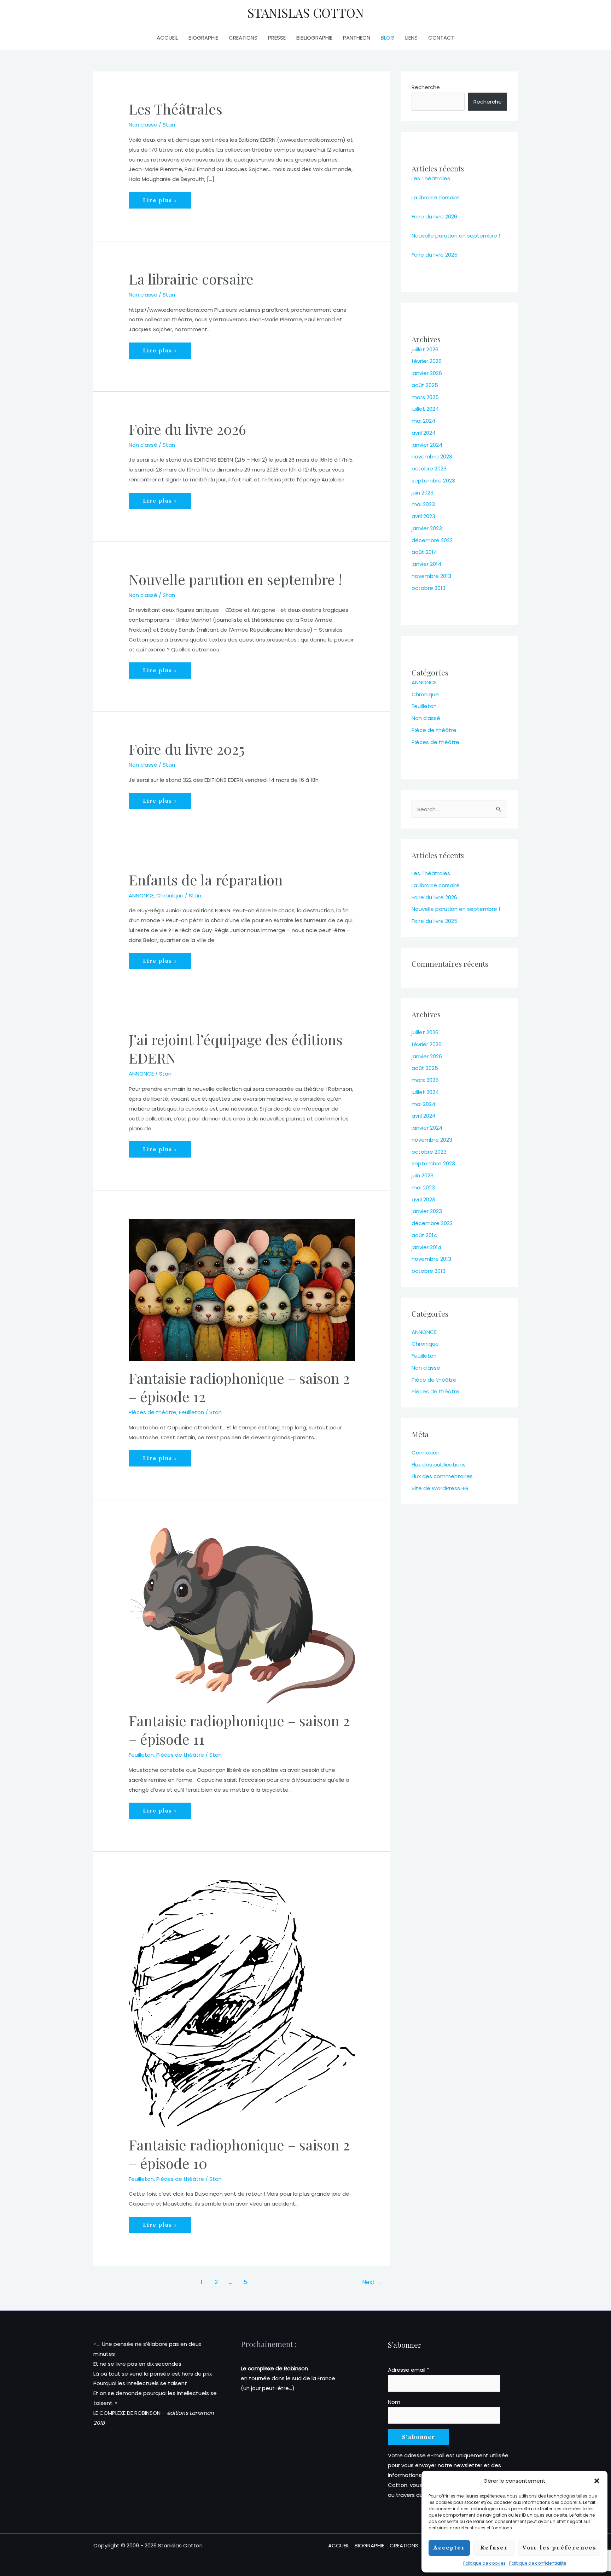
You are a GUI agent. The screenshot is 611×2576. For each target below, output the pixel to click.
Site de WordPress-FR (440, 1488)
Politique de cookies (484, 2563)
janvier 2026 (427, 373)
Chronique (170, 895)
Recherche (426, 87)
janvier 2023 (427, 528)
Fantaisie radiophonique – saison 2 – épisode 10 (239, 2154)
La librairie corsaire (191, 279)
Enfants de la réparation (206, 880)
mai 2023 (423, 504)
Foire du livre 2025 (187, 749)
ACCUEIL (167, 38)
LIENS (411, 38)
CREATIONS (243, 38)
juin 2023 (423, 493)
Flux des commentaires (442, 1476)
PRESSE (277, 38)
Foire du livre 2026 (187, 429)
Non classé (143, 125)
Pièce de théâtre (434, 730)
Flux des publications (439, 1465)
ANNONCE (141, 895)
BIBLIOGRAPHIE (314, 38)
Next (372, 2282)
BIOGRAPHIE (203, 38)
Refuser (494, 2548)
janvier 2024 (427, 445)
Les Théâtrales (176, 109)
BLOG (388, 38)
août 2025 (425, 385)
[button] (597, 2481)
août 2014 (424, 552)
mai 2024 (423, 421)
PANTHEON (357, 38)
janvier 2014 (426, 564)
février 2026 (427, 361)
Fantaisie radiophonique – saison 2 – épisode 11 (239, 1730)
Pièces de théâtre (153, 1412)
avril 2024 (424, 433)
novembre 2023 (432, 456)
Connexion (426, 1453)
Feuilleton (191, 1412)
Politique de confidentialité (538, 2563)
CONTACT (441, 38)
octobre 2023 (429, 469)
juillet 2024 (425, 409)
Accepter (449, 2548)
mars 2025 (425, 397)
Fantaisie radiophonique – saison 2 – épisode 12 (239, 1387)
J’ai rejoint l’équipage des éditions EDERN (236, 1049)
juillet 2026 (425, 349)
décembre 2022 (432, 540)
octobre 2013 (429, 588)
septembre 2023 (433, 481)
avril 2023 (423, 516)
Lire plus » (160, 200)
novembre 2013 (431, 576)
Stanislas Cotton (306, 13)
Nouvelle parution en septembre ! (235, 579)
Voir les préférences (559, 2548)
